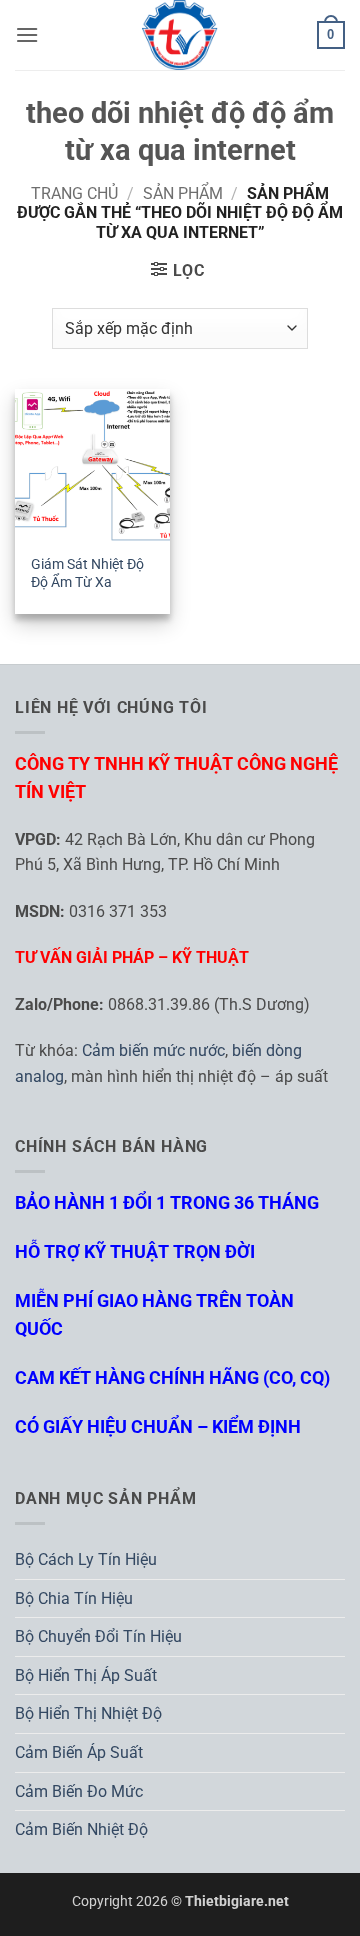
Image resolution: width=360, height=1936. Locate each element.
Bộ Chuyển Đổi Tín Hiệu (98, 1636)
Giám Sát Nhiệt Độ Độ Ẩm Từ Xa (87, 573)
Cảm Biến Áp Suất (79, 1752)
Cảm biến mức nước (153, 1050)
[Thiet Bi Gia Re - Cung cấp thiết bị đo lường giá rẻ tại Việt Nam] (180, 35)
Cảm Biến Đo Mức (79, 1791)
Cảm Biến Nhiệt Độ (81, 1829)
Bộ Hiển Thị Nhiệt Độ (88, 1713)
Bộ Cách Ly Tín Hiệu (86, 1559)
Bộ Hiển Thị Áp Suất (86, 1675)
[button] (27, 34)
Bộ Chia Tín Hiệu (74, 1598)
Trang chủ (74, 193)
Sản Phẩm (183, 193)
